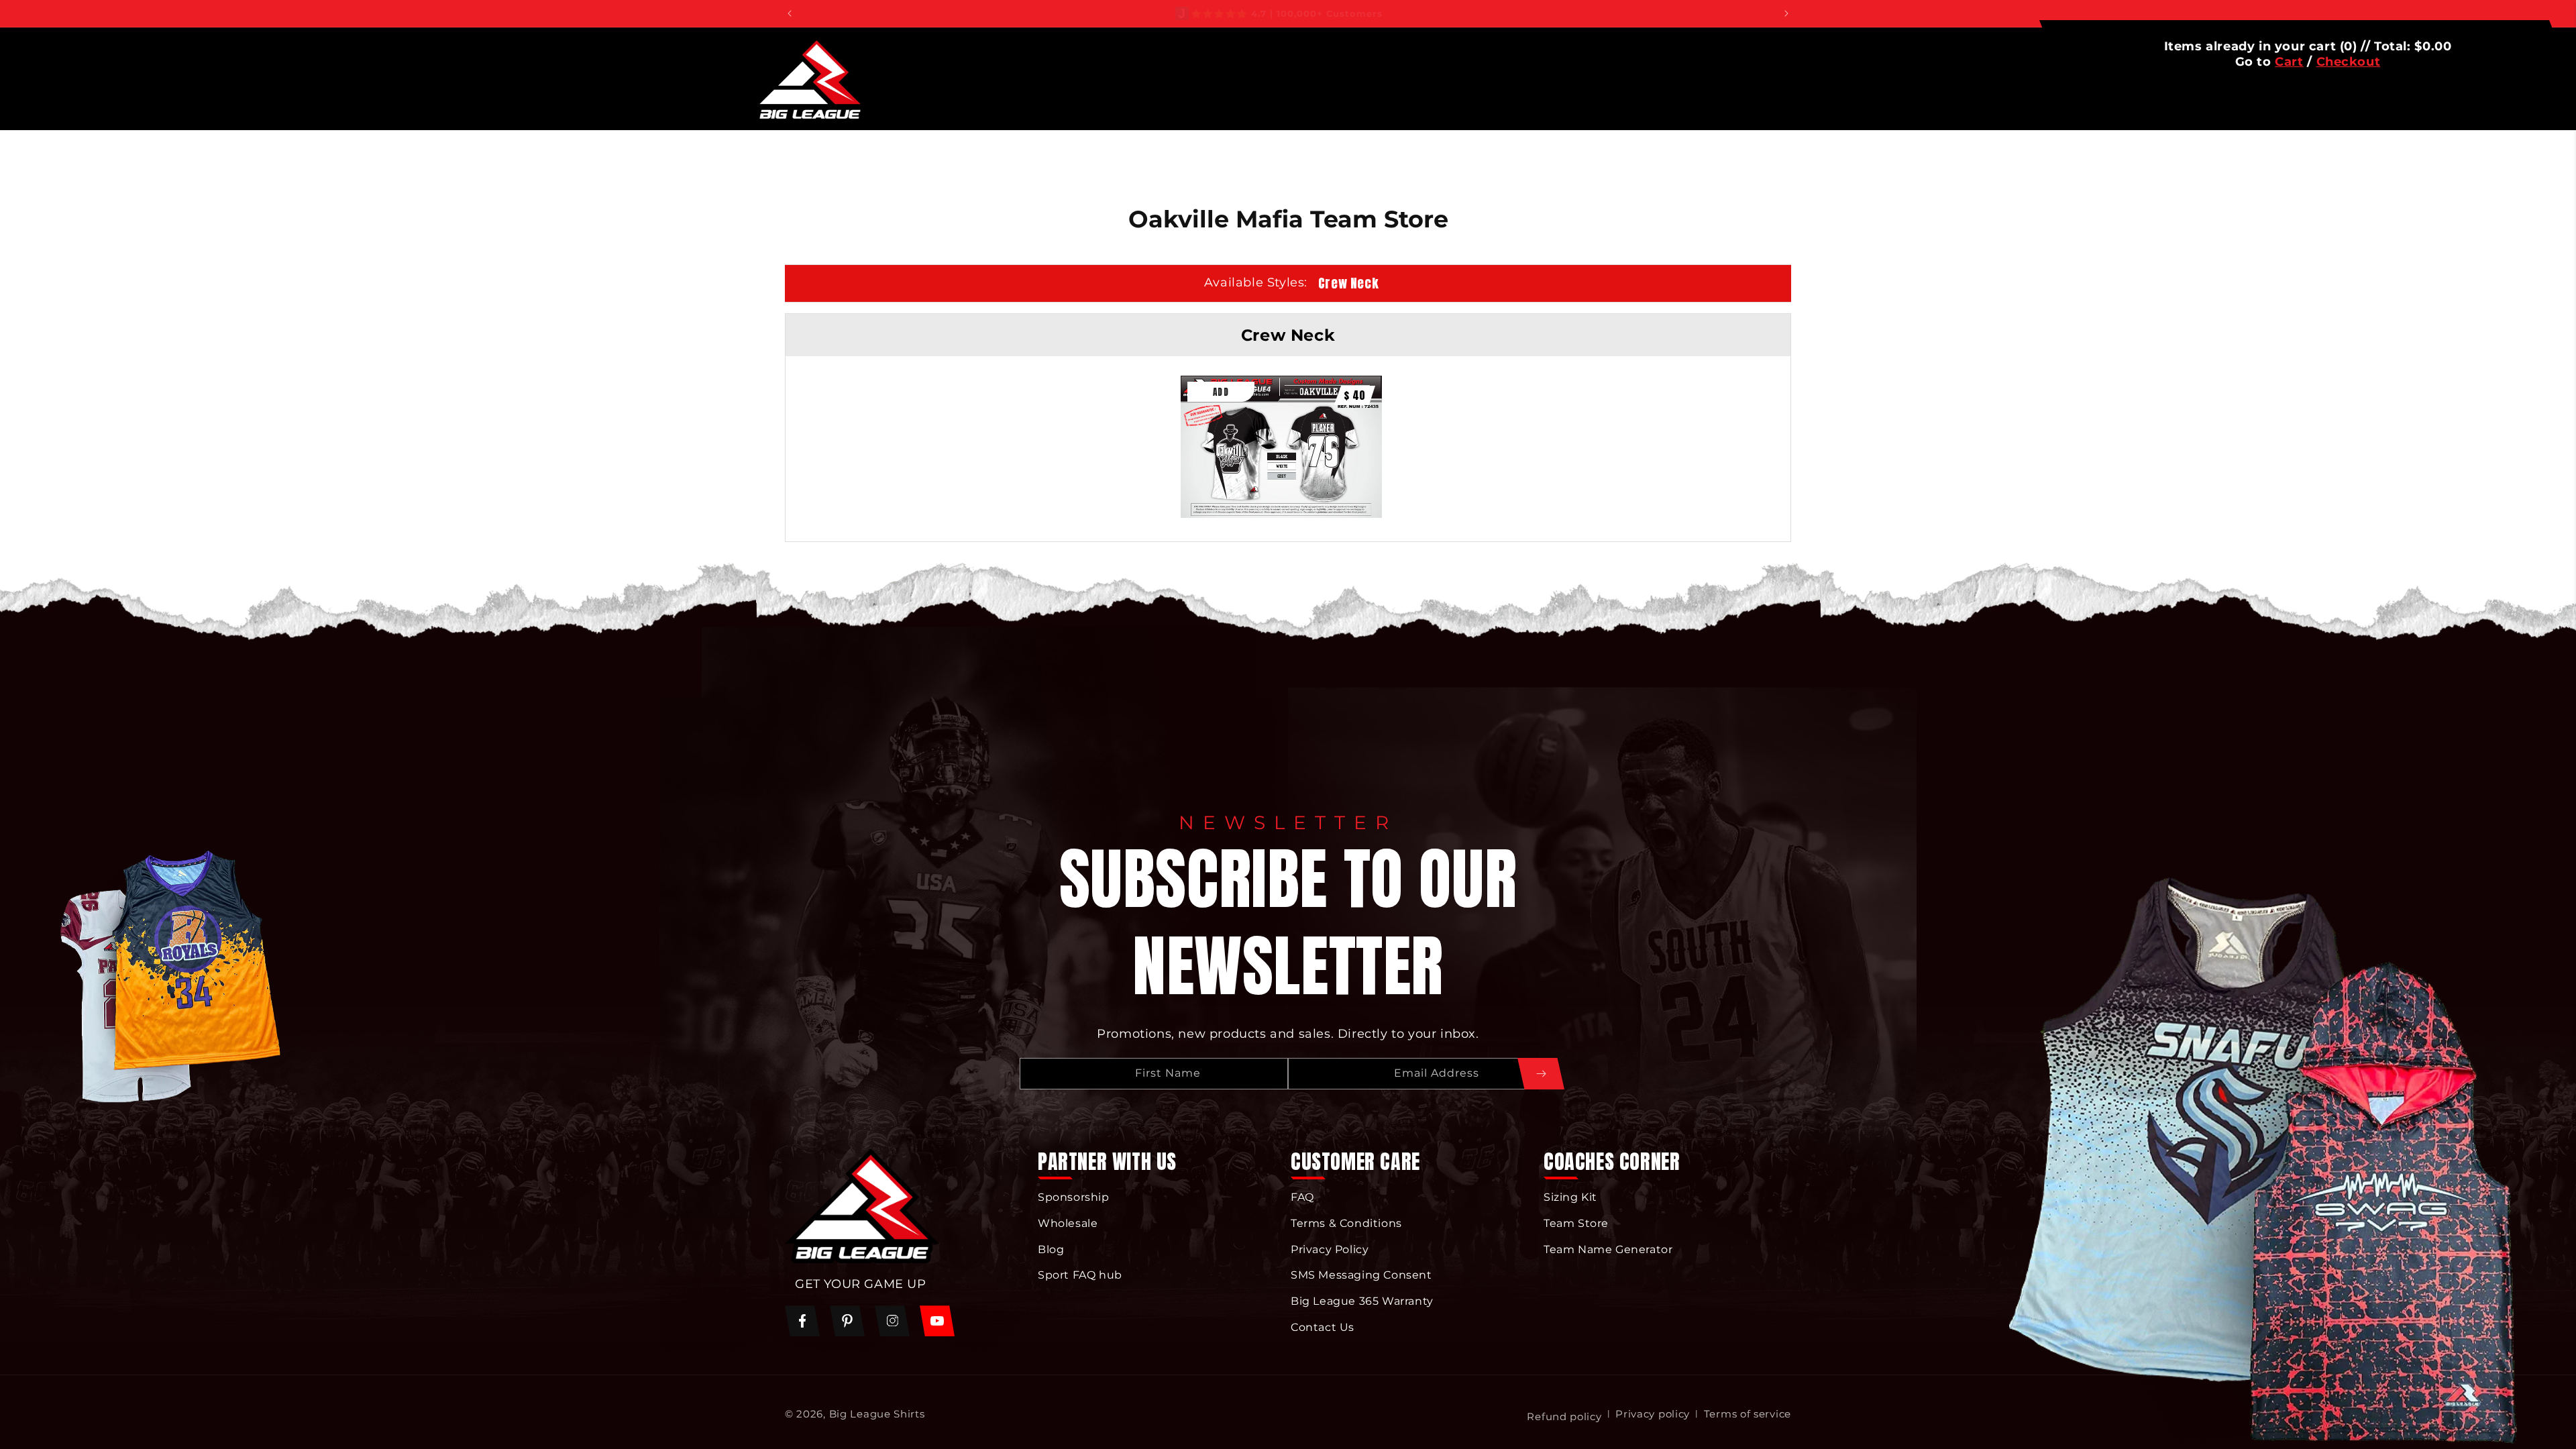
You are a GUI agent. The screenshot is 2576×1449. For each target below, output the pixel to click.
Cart (2289, 62)
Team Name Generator (1608, 1249)
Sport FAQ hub (1080, 1275)
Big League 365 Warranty (1362, 1301)
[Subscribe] (1541, 1074)
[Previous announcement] (790, 13)
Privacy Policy (1330, 1249)
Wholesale (1068, 1223)
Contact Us (1323, 1327)
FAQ (1302, 1197)
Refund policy (1564, 1416)
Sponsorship (1074, 1197)
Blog (1051, 1249)
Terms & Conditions (1346, 1223)
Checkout (2349, 62)
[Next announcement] (1786, 13)
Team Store (1576, 1223)
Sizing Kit (1570, 1197)
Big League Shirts (877, 1414)
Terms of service (1748, 1414)
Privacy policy (1653, 1414)
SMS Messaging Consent (1361, 1275)
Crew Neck (1348, 283)
